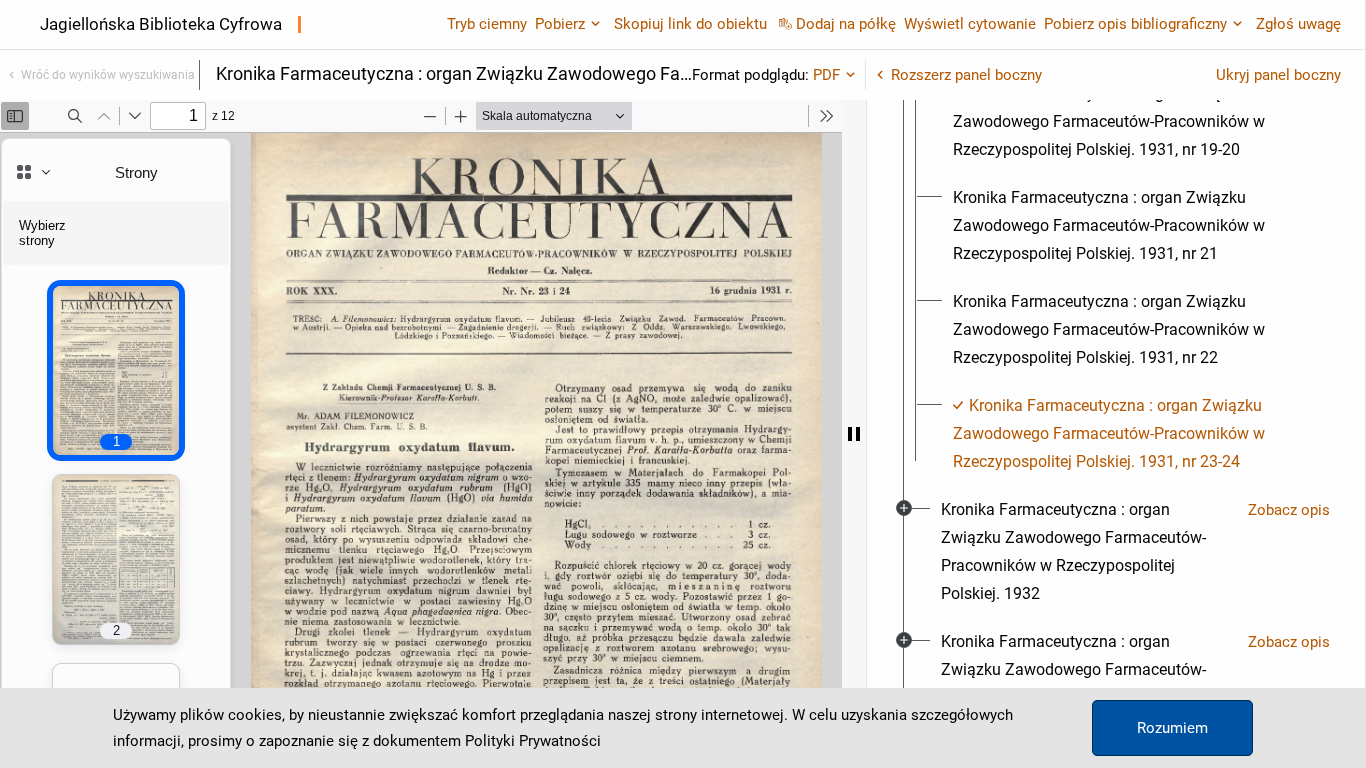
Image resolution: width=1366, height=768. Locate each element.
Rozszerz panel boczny (966, 75)
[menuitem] (1134, 122)
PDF (826, 75)
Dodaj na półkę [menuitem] (846, 24)
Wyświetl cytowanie (970, 24)
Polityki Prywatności (533, 741)
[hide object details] (854, 434)
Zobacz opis (1289, 510)
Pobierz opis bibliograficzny (1135, 24)
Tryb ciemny (487, 24)
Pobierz (560, 24)
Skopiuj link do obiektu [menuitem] (690, 24)
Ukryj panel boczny (1278, 75)
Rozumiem (1172, 728)
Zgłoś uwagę (1298, 24)
